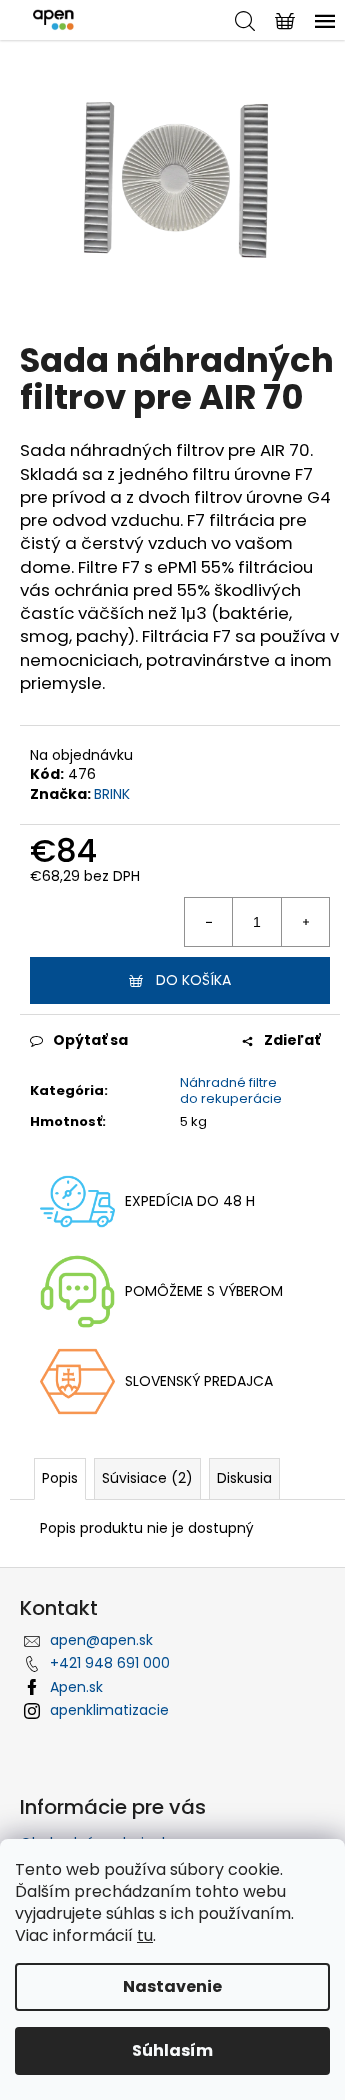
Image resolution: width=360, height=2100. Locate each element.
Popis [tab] (60, 1478)
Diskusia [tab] (244, 1478)
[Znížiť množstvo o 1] (209, 922)
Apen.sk (76, 1687)
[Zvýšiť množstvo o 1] (305, 922)
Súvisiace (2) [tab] (147, 1478)
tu (145, 1935)
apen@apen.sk (101, 1640)
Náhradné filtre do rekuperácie (231, 1091)
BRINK (112, 794)
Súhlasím (172, 2050)
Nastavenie (172, 1986)
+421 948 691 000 (110, 1663)
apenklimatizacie (109, 1710)
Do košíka (193, 980)
